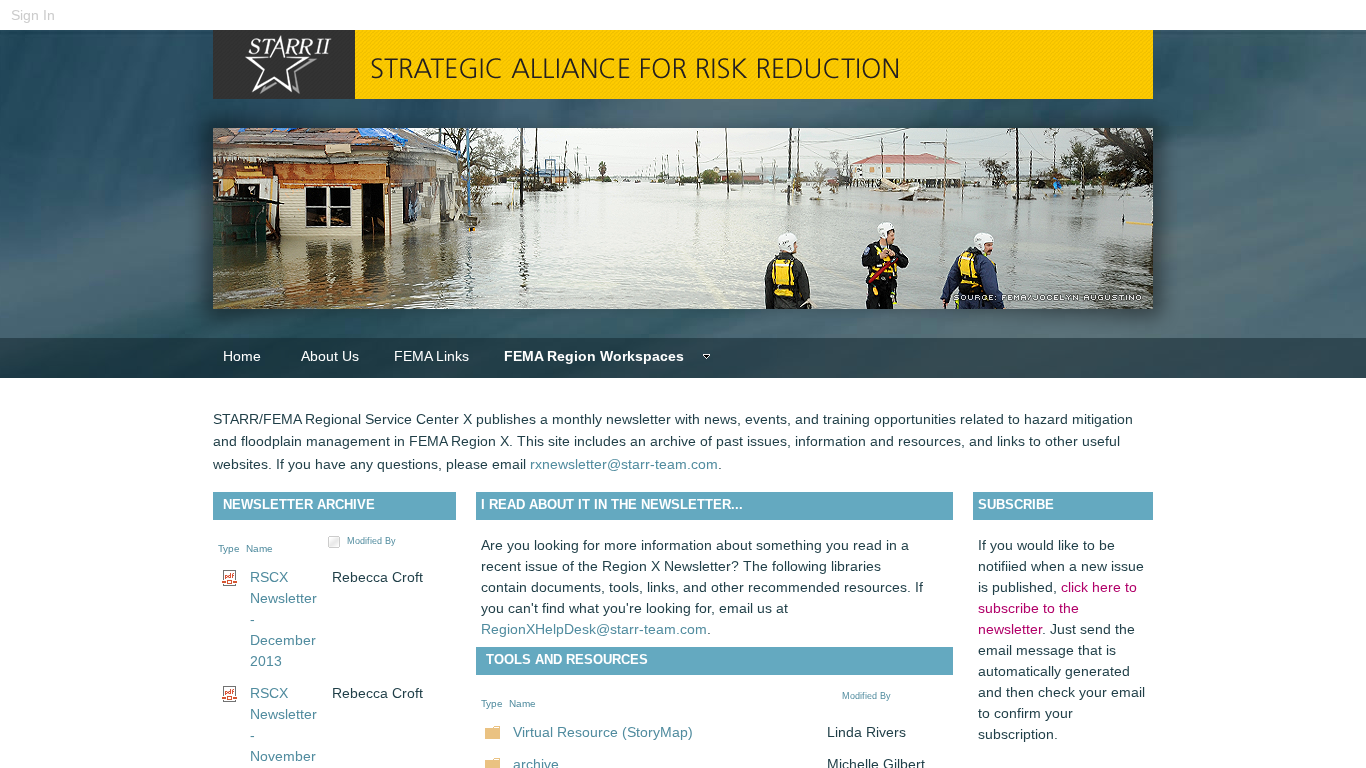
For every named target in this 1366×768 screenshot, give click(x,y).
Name (259, 548)
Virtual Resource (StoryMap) (603, 732)
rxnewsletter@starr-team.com (624, 464)
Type (229, 548)
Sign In (33, 15)
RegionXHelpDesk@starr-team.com (594, 629)
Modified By (371, 541)
